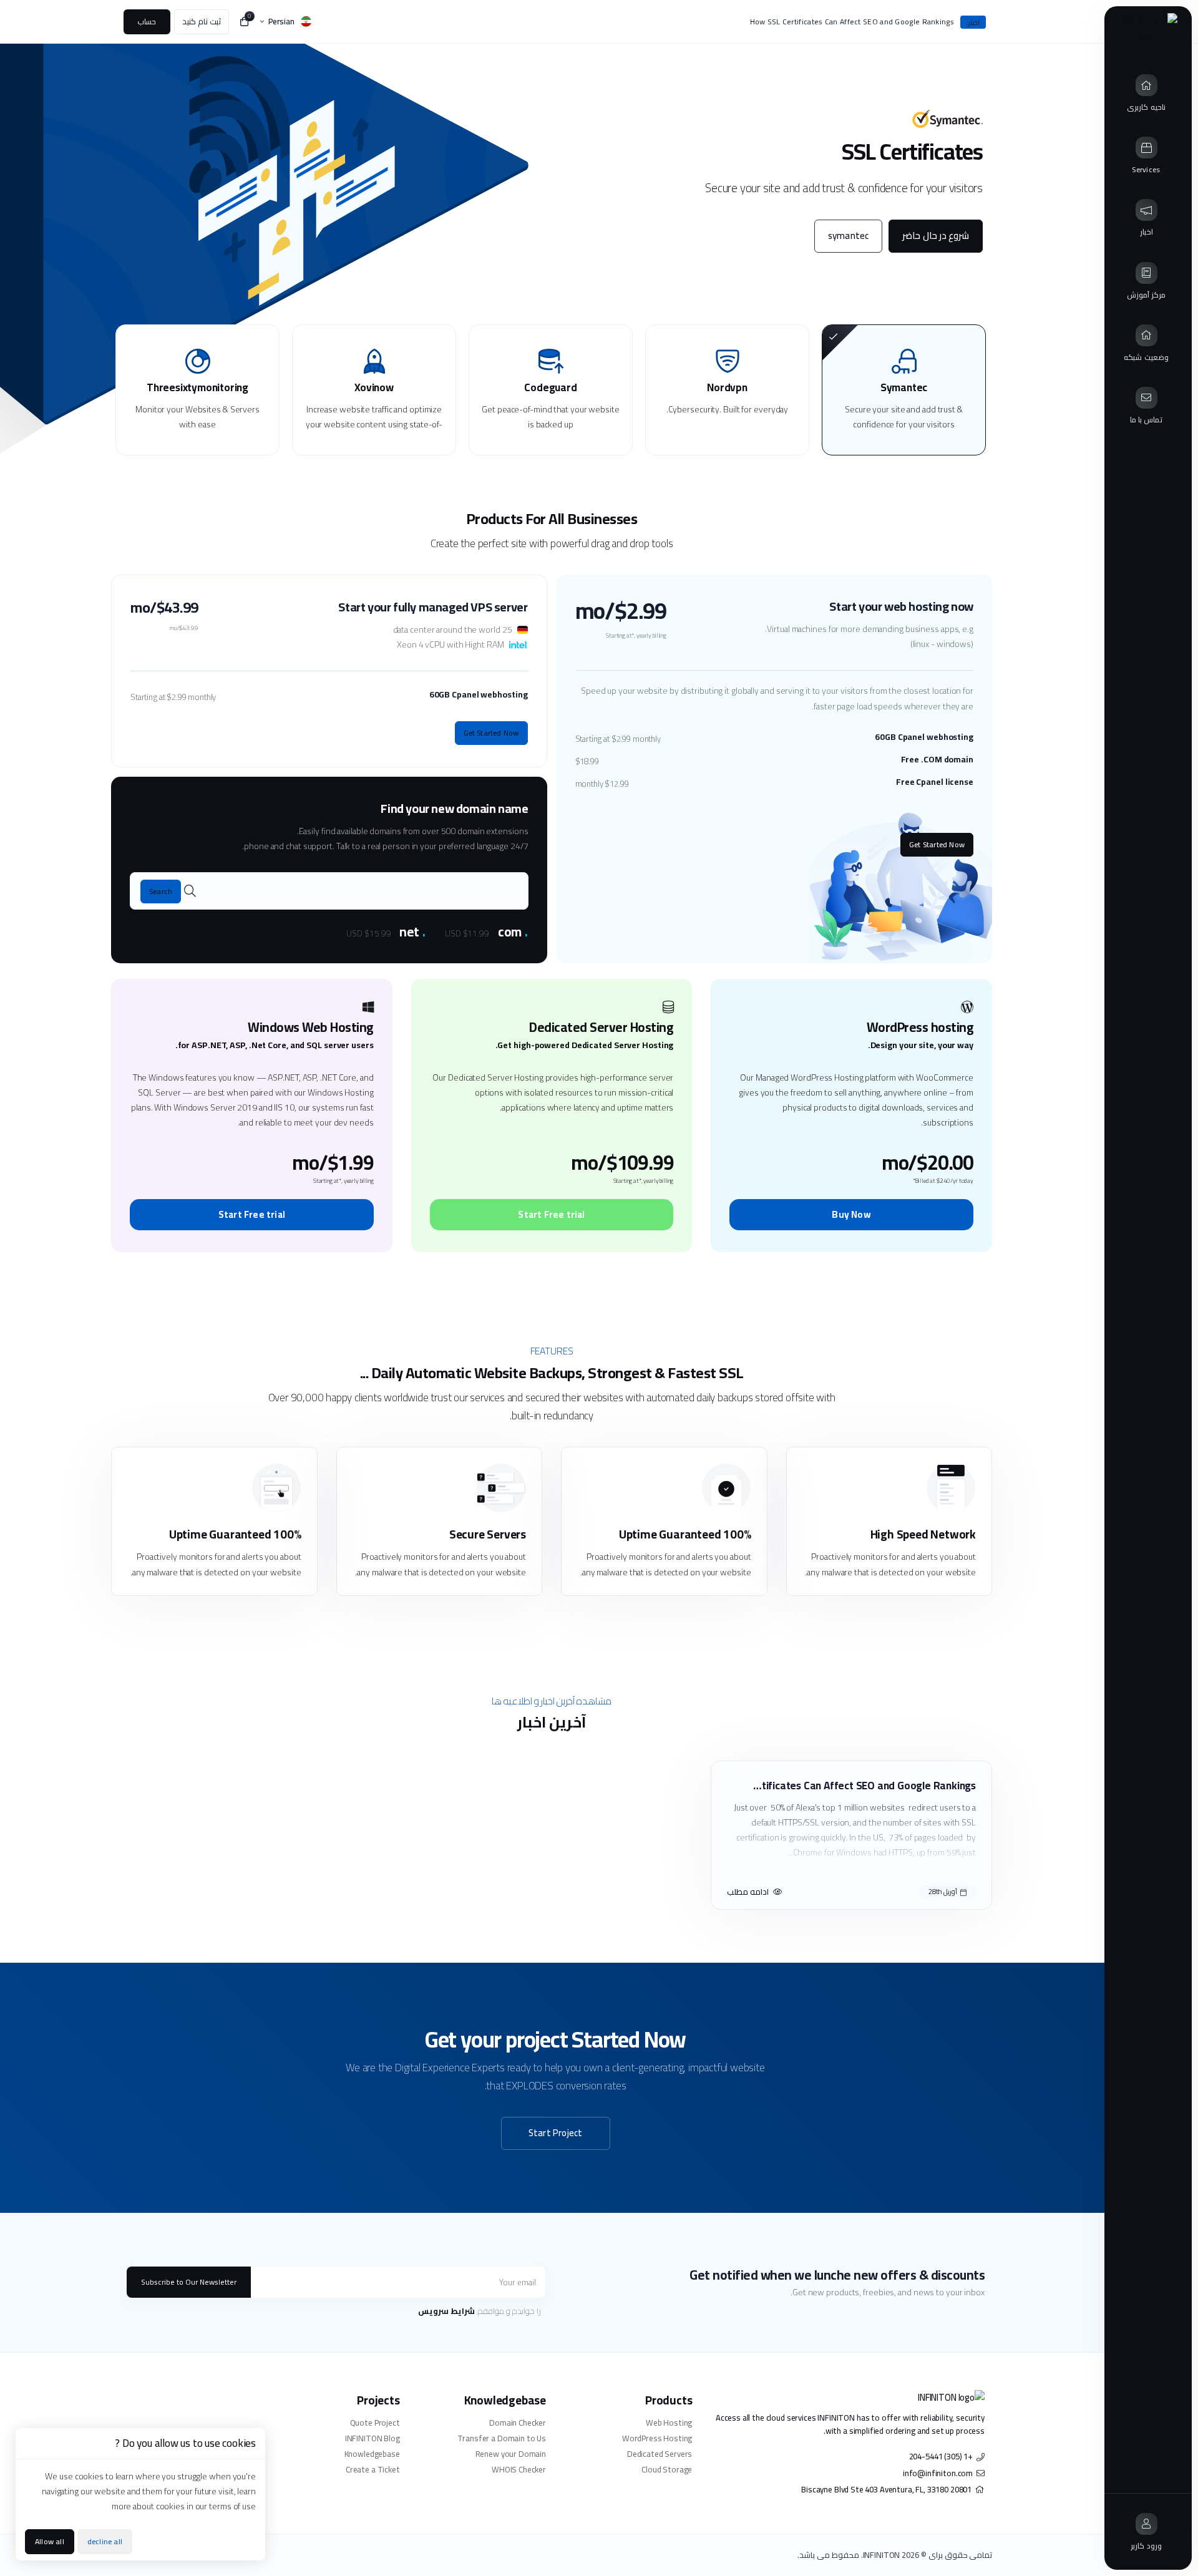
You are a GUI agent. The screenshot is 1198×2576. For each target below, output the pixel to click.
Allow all (50, 2541)
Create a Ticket (373, 2470)
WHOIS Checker (519, 2470)
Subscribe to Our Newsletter (189, 2282)
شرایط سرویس (446, 2311)
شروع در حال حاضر (936, 236)
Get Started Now (937, 844)
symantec (849, 236)
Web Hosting (669, 2423)
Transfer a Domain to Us (502, 2438)
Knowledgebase (372, 2454)
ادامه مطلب (748, 1892)
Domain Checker (518, 2423)
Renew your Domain (511, 2454)
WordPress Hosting (657, 2438)
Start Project (556, 2133)
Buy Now (851, 1214)
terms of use (232, 2506)
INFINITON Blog (372, 2438)
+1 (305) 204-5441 (941, 2457)
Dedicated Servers (660, 2454)
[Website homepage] (1148, 28)
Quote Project (375, 2423)
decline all (105, 2541)
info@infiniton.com (938, 2473)
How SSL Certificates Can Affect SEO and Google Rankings (852, 22)
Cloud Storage (667, 2470)
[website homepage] (848, 2398)
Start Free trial (551, 1214)
